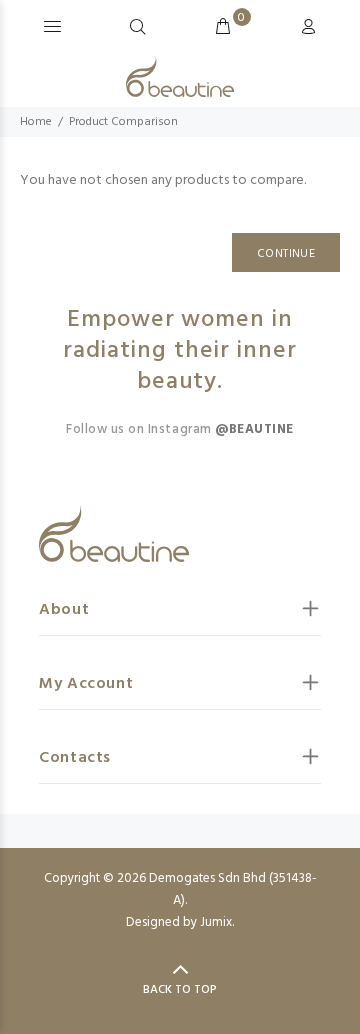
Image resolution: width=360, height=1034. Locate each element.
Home (36, 122)
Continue (286, 254)
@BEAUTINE (254, 429)
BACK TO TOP (180, 990)
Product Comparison (123, 122)
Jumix (216, 922)
